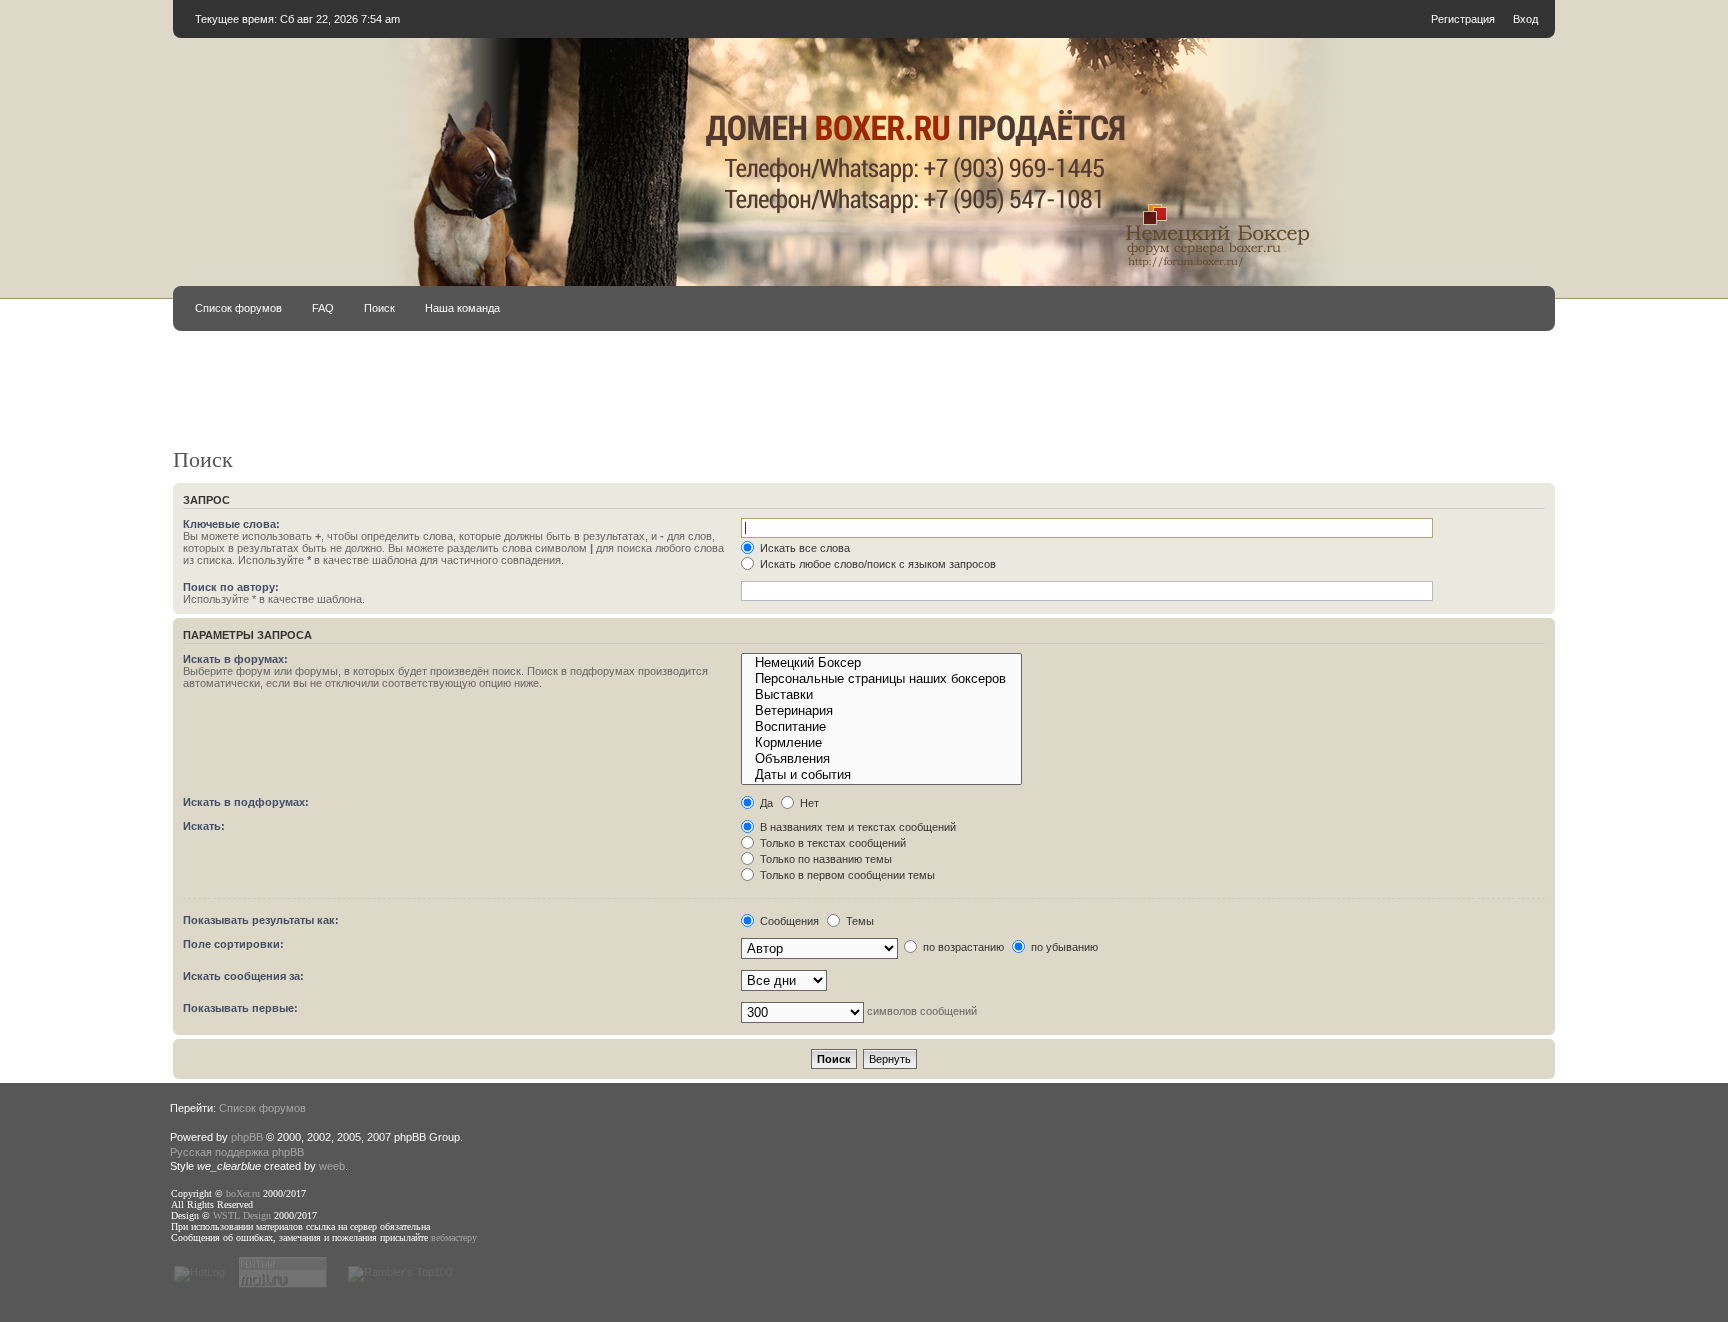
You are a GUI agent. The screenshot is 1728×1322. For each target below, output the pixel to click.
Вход (1525, 19)
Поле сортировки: (233, 944)
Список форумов (238, 308)
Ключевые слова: (231, 524)
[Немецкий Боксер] (881, 663)
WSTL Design (242, 1215)
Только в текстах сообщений (831, 843)
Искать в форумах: (235, 659)
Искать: (204, 826)
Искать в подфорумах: (246, 802)
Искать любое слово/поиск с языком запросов (876, 564)
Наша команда (462, 308)
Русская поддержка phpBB (237, 1152)
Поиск (379, 308)
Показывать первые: (240, 1008)
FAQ (323, 308)
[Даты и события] (881, 775)
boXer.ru (243, 1193)
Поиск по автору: (231, 587)
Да (765, 803)
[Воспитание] (881, 727)
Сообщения (788, 921)
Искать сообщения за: (243, 976)
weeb (332, 1166)
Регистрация (1463, 19)
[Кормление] (881, 743)
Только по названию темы (824, 859)
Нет (808, 803)
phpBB (247, 1137)
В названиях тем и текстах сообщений (856, 827)
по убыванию (1063, 947)
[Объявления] (881, 759)
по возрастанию (962, 947)
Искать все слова (803, 548)
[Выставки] (881, 695)
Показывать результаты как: (261, 920)
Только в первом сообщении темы (846, 875)
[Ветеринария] (881, 711)
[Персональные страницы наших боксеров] (881, 679)
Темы (858, 921)
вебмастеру (454, 1237)
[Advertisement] (815, 398)
